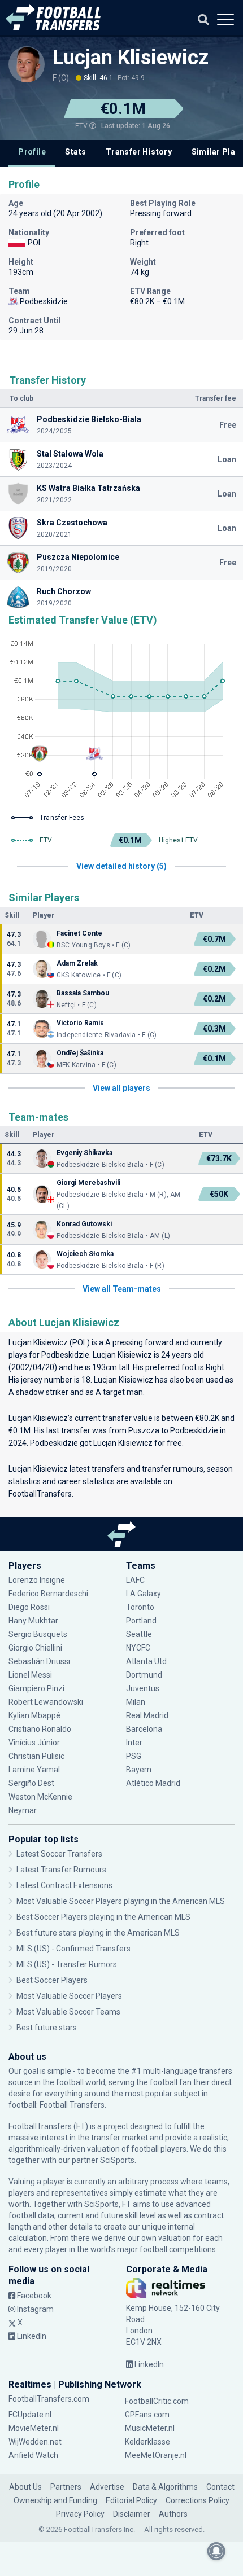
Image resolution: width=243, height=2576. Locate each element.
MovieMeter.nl (34, 2428)
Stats (75, 152)
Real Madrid (147, 1715)
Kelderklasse (147, 2442)
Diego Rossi (29, 1607)
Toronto (140, 1607)
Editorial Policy (131, 2500)
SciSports (117, 2160)
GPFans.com (147, 2415)
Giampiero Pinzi (36, 1688)
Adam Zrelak (77, 963)
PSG (134, 1756)
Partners (66, 2487)
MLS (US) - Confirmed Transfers (73, 1949)
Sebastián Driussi (40, 1661)
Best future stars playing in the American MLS (98, 1933)
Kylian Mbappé (35, 1715)
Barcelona (144, 1729)
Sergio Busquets (38, 1634)
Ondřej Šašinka (80, 1053)
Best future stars (47, 2028)
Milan (136, 1702)
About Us (25, 2487)
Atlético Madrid (153, 1783)
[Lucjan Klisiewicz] (27, 64)
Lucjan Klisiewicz (131, 58)
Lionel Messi (31, 1675)
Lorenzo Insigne (37, 1580)
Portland (141, 1621)
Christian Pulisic (36, 1756)
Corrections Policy (198, 2500)
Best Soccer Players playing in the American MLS (103, 1917)
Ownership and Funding (55, 2500)
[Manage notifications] (216, 2551)
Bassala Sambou (83, 993)
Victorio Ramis (80, 1023)
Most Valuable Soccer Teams (68, 2012)
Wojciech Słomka (85, 1254)
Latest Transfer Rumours (61, 1870)
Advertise (107, 2487)
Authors (173, 2514)
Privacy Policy (80, 2514)
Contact (220, 2487)
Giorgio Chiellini (35, 1648)
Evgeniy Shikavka (84, 1153)
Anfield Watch (33, 2455)
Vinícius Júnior (34, 1743)
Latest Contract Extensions (64, 1885)
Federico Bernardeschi (48, 1594)
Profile (32, 152)
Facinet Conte (79, 933)
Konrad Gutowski (84, 1224)
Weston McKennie (40, 1797)
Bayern (139, 1770)
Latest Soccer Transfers (59, 1854)
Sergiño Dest (31, 1783)
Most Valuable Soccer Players (69, 1996)
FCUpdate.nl (30, 2415)
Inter (134, 1743)
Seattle (139, 1634)
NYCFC (138, 1648)
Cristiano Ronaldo (40, 1729)
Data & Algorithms (165, 2487)
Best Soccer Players (52, 1980)
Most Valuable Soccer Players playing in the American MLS (121, 1901)
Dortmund (144, 1675)
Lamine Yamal (34, 1770)
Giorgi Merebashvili (88, 1183)
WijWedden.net (35, 2442)
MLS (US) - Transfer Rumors (67, 1964)
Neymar (23, 1810)
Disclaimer (132, 2514)
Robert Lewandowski (46, 1702)
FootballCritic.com (157, 2401)
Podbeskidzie (65, 1355)
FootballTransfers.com (49, 2399)
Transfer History (139, 152)
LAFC (135, 1580)
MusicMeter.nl (150, 2428)
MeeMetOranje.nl (156, 2455)
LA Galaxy (144, 1594)
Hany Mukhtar (33, 1621)
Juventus (143, 1688)
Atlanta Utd (146, 1661)
